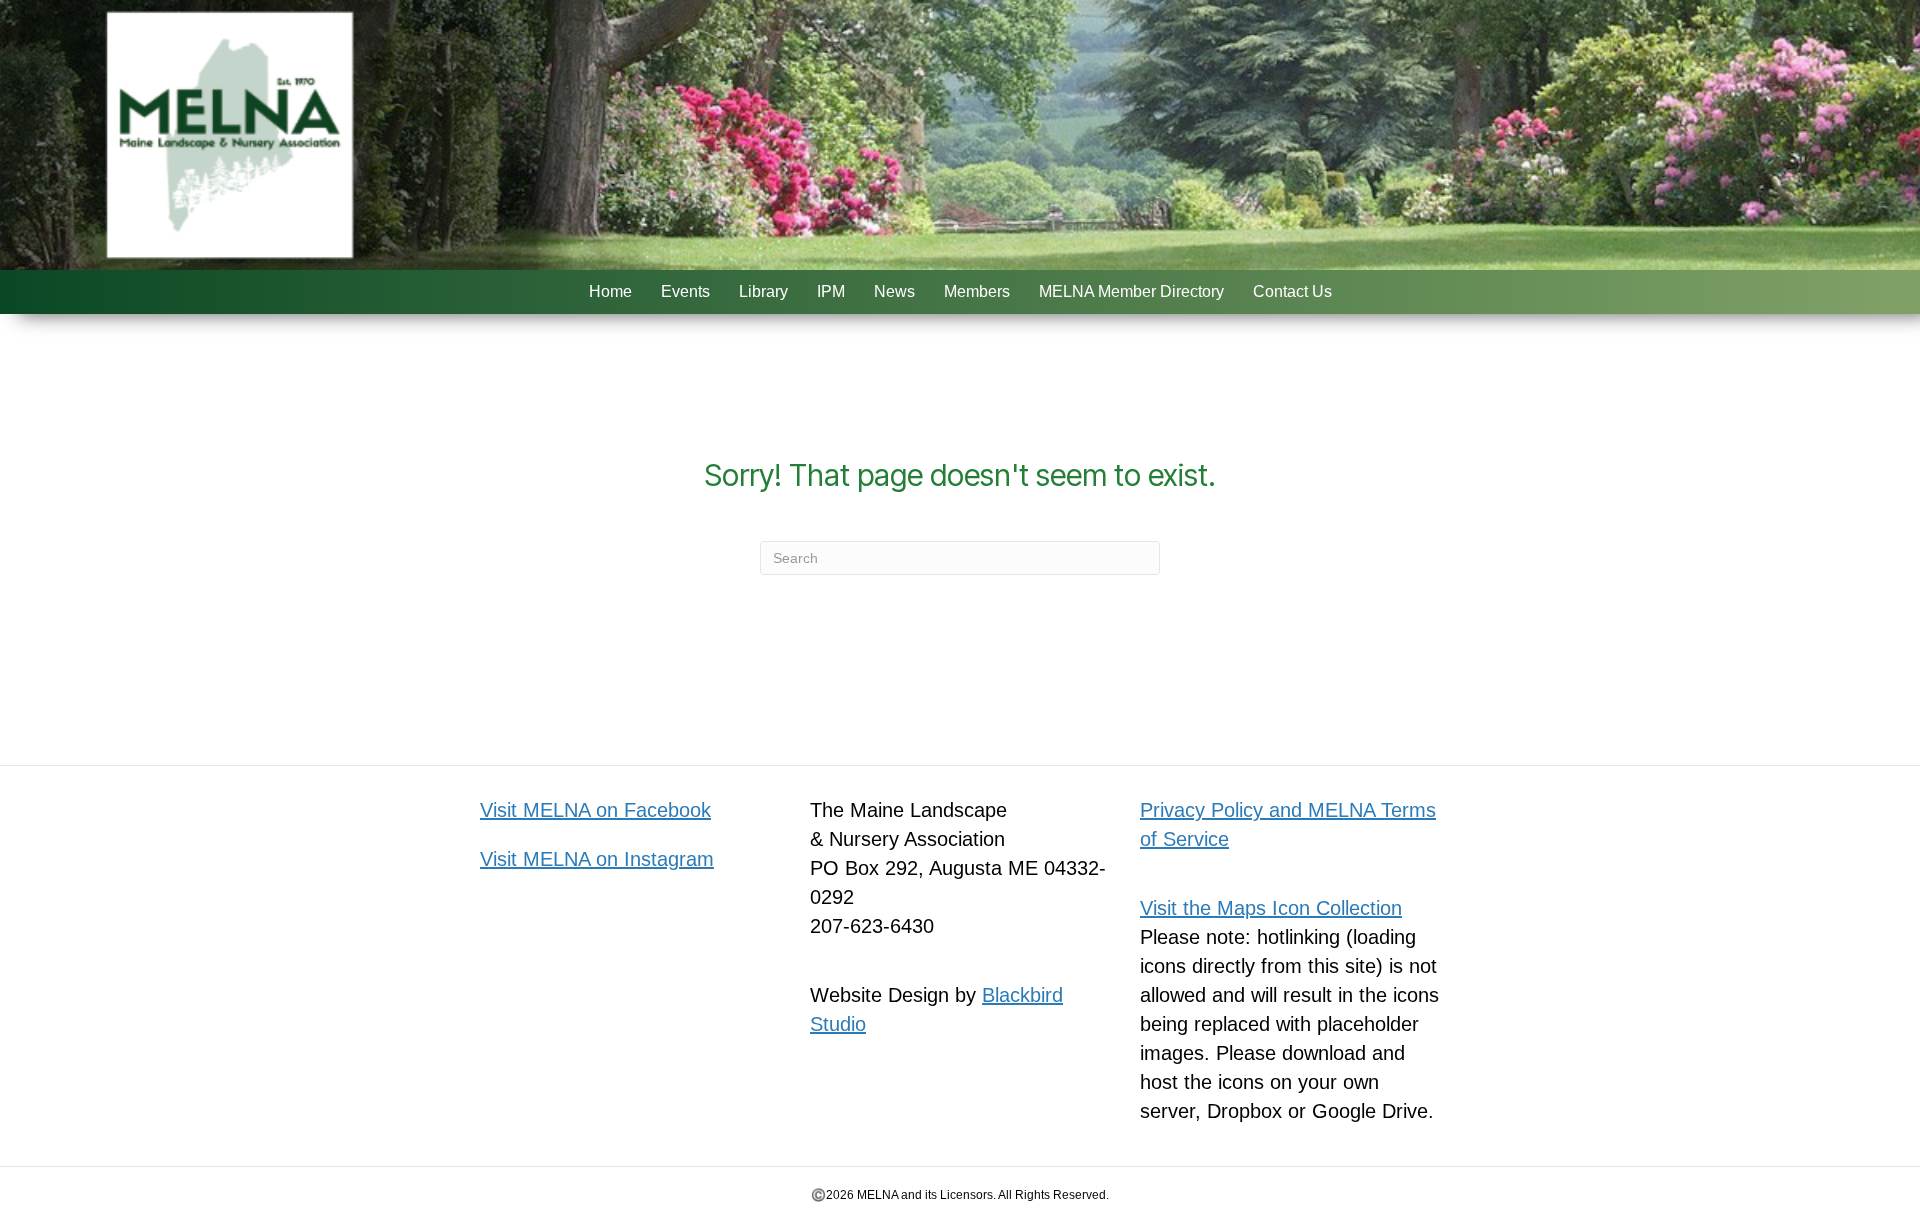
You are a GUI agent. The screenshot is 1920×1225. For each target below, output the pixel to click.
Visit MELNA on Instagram (597, 859)
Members (977, 291)
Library (763, 291)
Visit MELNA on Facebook (595, 810)
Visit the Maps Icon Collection (1271, 908)
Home (610, 291)
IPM (831, 291)
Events (685, 291)
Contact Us (1292, 291)
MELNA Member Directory (1131, 291)
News (894, 291)
